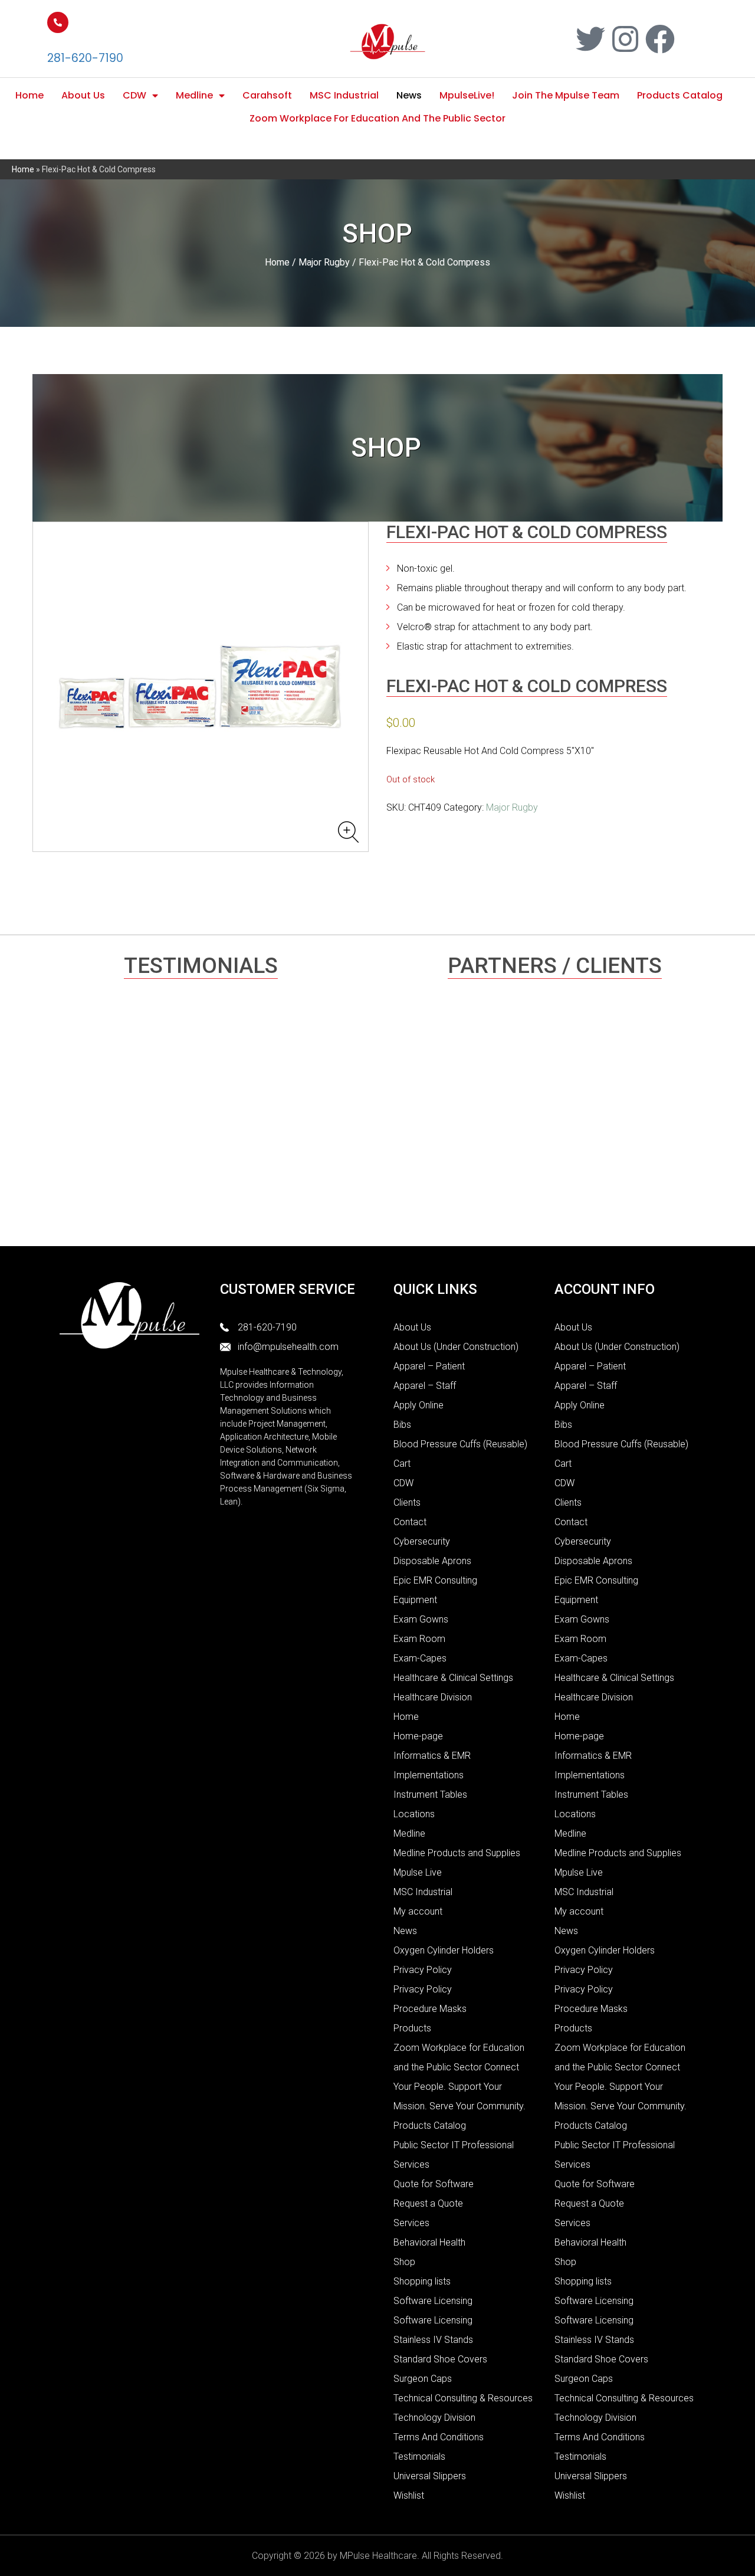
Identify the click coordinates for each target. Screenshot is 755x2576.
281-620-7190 (85, 58)
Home (29, 95)
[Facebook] (660, 39)
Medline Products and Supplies (457, 1853)
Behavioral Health (429, 2242)
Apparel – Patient (429, 1366)
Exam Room (419, 1639)
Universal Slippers (430, 2476)
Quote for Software (434, 2184)
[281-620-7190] (58, 22)
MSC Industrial (344, 95)
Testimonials (419, 2457)
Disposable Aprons (432, 1561)
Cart (402, 1464)
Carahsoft (267, 95)
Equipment (415, 1600)
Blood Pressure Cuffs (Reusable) (460, 1444)
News (409, 95)
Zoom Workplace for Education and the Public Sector (377, 118)
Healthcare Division (433, 1697)
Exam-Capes (420, 1658)
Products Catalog (680, 95)
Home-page (418, 1736)
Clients (407, 1502)
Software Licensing (433, 2301)
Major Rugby (324, 262)
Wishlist (409, 2495)
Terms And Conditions (439, 2437)
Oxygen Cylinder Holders (444, 1950)
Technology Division (434, 2418)
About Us (83, 95)
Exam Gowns (421, 1619)
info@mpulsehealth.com (288, 1347)
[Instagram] (625, 39)
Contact (410, 1522)
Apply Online (418, 1405)
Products (412, 2028)
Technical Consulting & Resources (463, 2398)
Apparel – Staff (425, 1386)
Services (411, 2223)
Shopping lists (422, 2281)
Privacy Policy (423, 1970)
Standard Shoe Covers (440, 2359)
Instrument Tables (430, 1795)
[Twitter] (590, 39)
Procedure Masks (430, 2009)
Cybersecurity (422, 1541)
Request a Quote (428, 2203)
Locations (414, 1814)
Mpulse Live (418, 1872)
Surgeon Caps (423, 2379)
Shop (404, 2262)
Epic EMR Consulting (435, 1580)
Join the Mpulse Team (566, 95)
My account (418, 1911)
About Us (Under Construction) (456, 1347)
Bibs (402, 1425)
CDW (134, 95)
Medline (194, 95)
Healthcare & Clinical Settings (453, 1678)
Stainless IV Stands (433, 2340)
